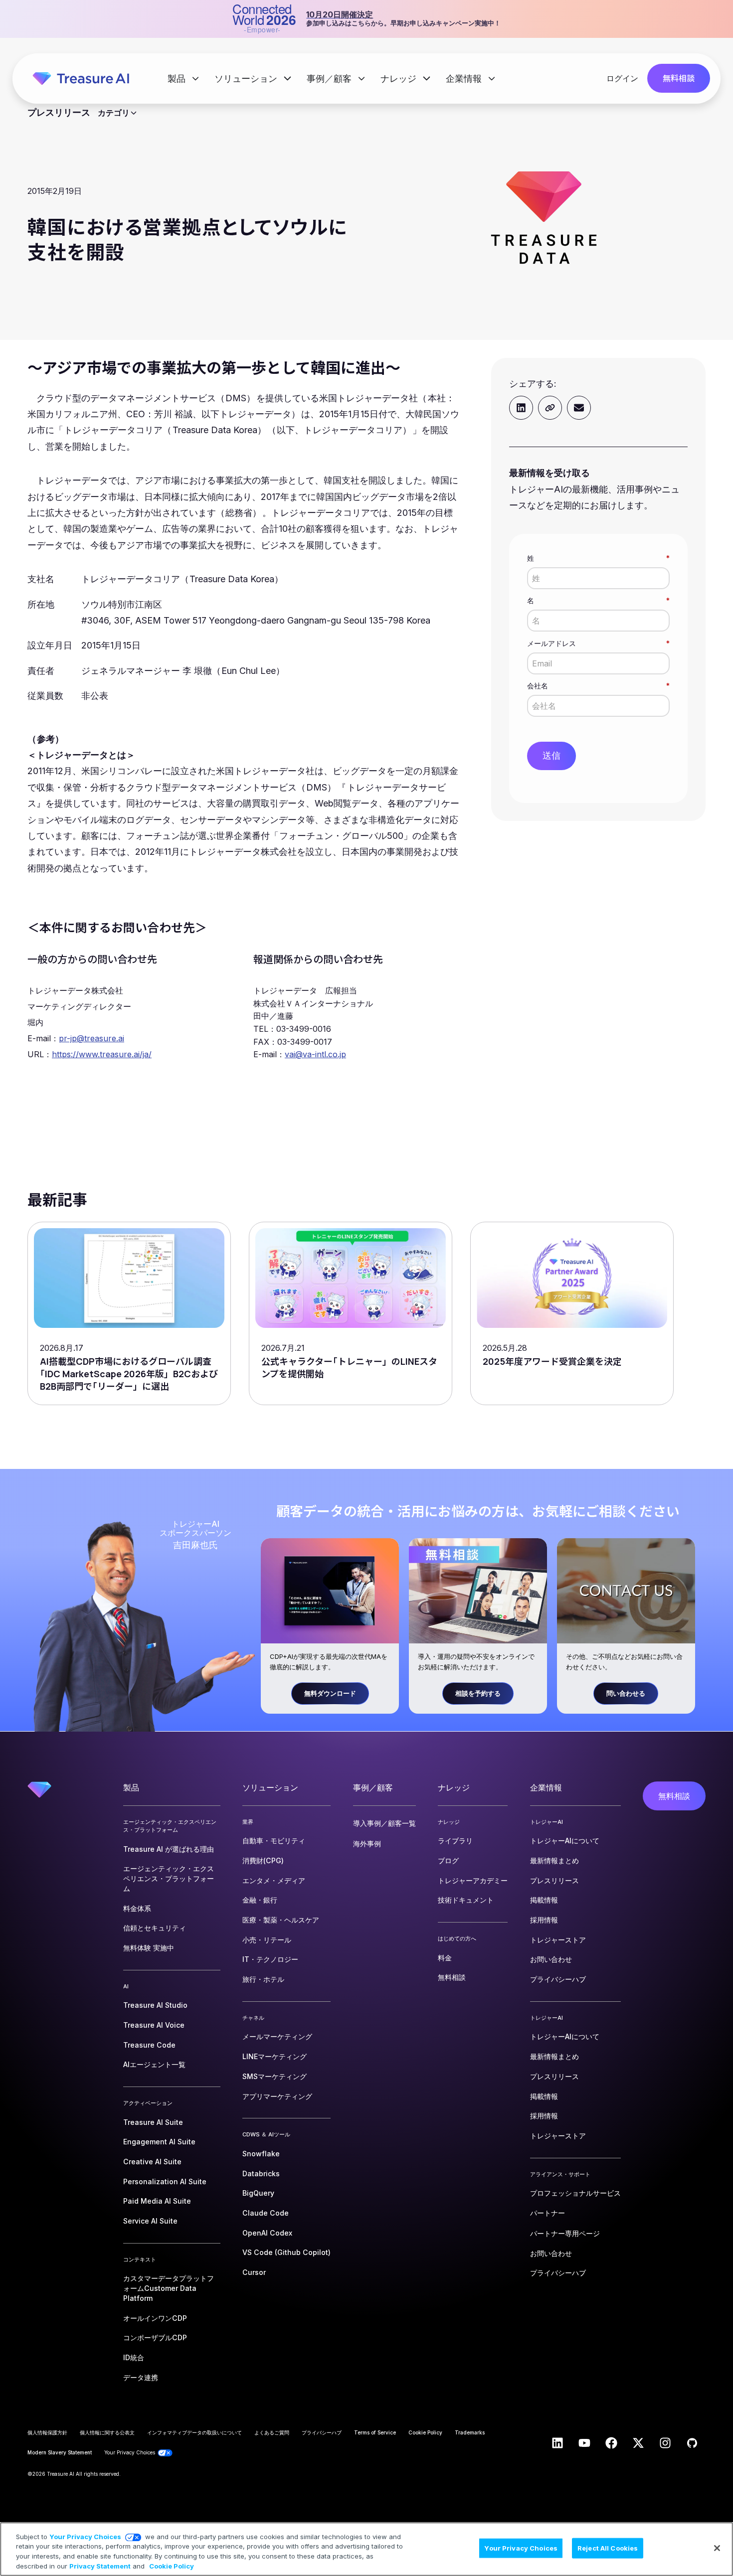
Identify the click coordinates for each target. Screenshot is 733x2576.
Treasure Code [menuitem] (149, 2045)
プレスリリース (59, 113)
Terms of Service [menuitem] (375, 2432)
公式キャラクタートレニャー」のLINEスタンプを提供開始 (349, 1368)
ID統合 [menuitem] (134, 2357)
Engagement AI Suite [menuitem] (159, 2142)
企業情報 (465, 79)
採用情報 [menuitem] (544, 1920)
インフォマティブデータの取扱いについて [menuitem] (194, 2432)
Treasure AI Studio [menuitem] (155, 2005)
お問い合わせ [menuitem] (551, 1959)
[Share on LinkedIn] (521, 408)
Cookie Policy (172, 2566)
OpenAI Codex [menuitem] (267, 2233)
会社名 (598, 686)
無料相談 (679, 78)
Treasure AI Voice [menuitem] (154, 2025)
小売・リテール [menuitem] (267, 1940)
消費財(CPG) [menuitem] (263, 1860)
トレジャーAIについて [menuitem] (565, 1841)
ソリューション (247, 79)
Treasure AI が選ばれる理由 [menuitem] (169, 1849)
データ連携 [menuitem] (141, 2377)
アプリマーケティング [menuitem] (277, 2096)
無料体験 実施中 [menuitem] (149, 1948)
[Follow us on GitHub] (692, 2443)
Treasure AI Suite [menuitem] (153, 2122)
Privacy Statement (100, 2566)
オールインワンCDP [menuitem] (155, 2318)
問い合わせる (626, 1693)
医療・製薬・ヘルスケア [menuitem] (281, 1920)
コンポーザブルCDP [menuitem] (155, 2337)
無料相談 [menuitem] (452, 1977)
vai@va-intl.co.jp (315, 1054)
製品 (178, 79)
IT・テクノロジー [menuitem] (270, 1959)
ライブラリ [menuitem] (455, 1841)
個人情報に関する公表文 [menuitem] (107, 2432)
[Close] (717, 2548)
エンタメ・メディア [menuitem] (274, 1880)
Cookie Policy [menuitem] (425, 2432)
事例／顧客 (330, 79)
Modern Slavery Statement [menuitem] (60, 2452)
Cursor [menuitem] (254, 2272)
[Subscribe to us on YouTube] (584, 2443)
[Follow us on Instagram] (665, 2443)
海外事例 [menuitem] (367, 1844)
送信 (551, 755)
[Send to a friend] (579, 408)
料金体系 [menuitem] (137, 1908)
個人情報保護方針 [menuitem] (47, 2432)
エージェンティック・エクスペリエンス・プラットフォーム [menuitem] (169, 1878)
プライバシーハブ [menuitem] (558, 1979)
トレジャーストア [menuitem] (558, 1940)
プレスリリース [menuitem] (554, 1880)
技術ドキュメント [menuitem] (466, 1900)
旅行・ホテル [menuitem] (263, 1979)
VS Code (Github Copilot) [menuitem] (286, 2252)
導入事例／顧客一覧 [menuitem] (384, 1823)
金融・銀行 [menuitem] (260, 1900)
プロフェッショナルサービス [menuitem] (575, 2193)
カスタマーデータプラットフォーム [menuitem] (169, 2288)
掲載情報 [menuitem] (544, 1900)
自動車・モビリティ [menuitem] (274, 1841)
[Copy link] (550, 408)
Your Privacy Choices (85, 2537)
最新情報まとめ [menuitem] (554, 1860)
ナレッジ (400, 79)
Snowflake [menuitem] (261, 2154)
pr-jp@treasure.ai (92, 1038)
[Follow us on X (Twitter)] (638, 2443)
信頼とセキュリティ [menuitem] (155, 1928)
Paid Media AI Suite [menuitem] (157, 2201)
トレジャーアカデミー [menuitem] (473, 1880)
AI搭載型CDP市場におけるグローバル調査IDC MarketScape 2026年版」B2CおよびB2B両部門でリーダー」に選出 (129, 1374)
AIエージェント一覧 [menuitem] (154, 2064)
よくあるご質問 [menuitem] (272, 2432)
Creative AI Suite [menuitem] (152, 2162)
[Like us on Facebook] (611, 2443)
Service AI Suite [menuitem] (150, 2221)
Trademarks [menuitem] (470, 2432)
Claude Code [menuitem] (266, 2213)
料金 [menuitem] (445, 1958)
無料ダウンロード (330, 1693)
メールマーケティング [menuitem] (277, 2036)
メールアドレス (598, 643)
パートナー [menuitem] (548, 2213)
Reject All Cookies (608, 2548)
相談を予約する (478, 1693)
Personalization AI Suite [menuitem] (165, 2181)
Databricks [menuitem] (261, 2173)
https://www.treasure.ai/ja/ (102, 1054)
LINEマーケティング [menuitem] (275, 2056)
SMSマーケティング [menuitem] (275, 2076)
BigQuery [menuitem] (258, 2193)
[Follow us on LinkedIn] (557, 2443)
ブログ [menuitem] (448, 1860)
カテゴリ (114, 113)
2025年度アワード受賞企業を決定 (552, 1361)
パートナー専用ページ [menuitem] (565, 2233)
